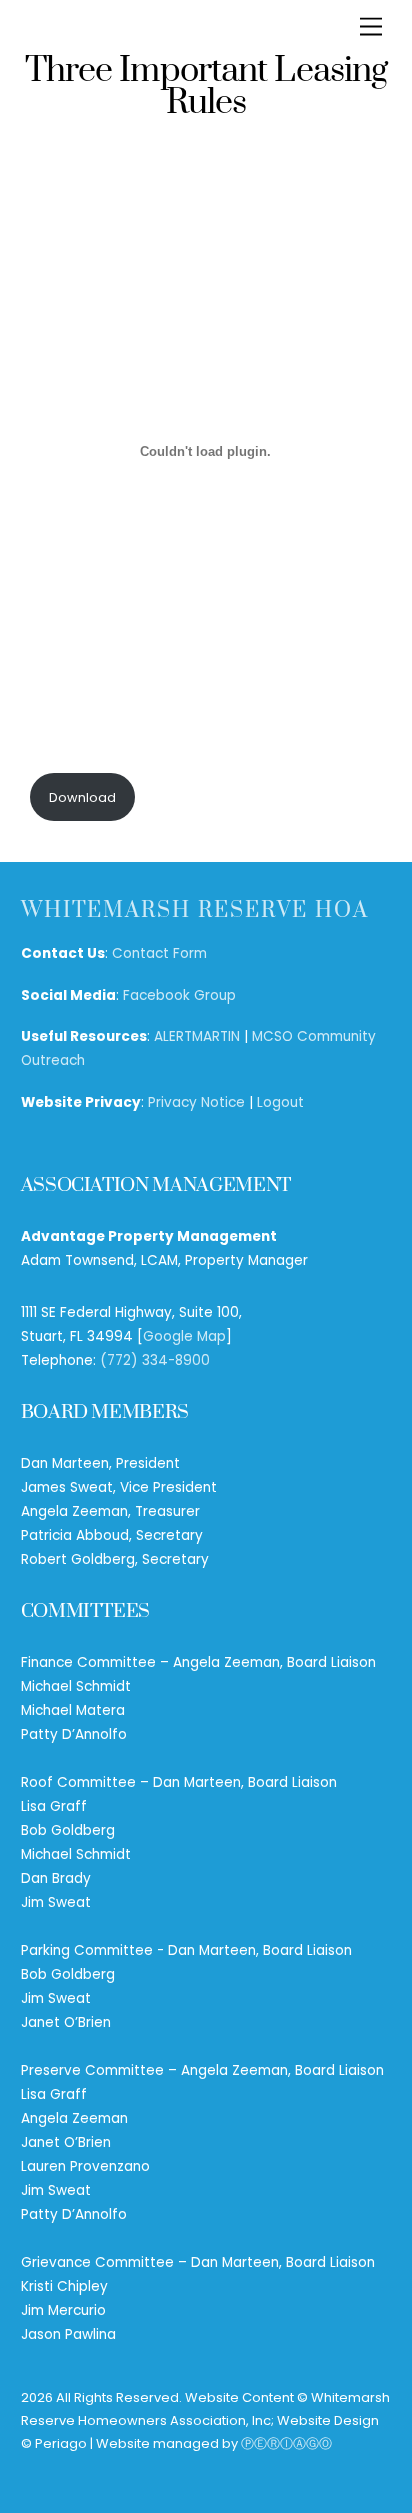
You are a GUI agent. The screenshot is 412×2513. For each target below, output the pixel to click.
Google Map (184, 1336)
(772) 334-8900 (155, 1360)
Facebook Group (179, 995)
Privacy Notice (196, 1102)
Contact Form (159, 953)
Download (82, 797)
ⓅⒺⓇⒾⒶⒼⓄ (286, 2443)
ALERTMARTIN (197, 1036)
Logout (280, 1102)
